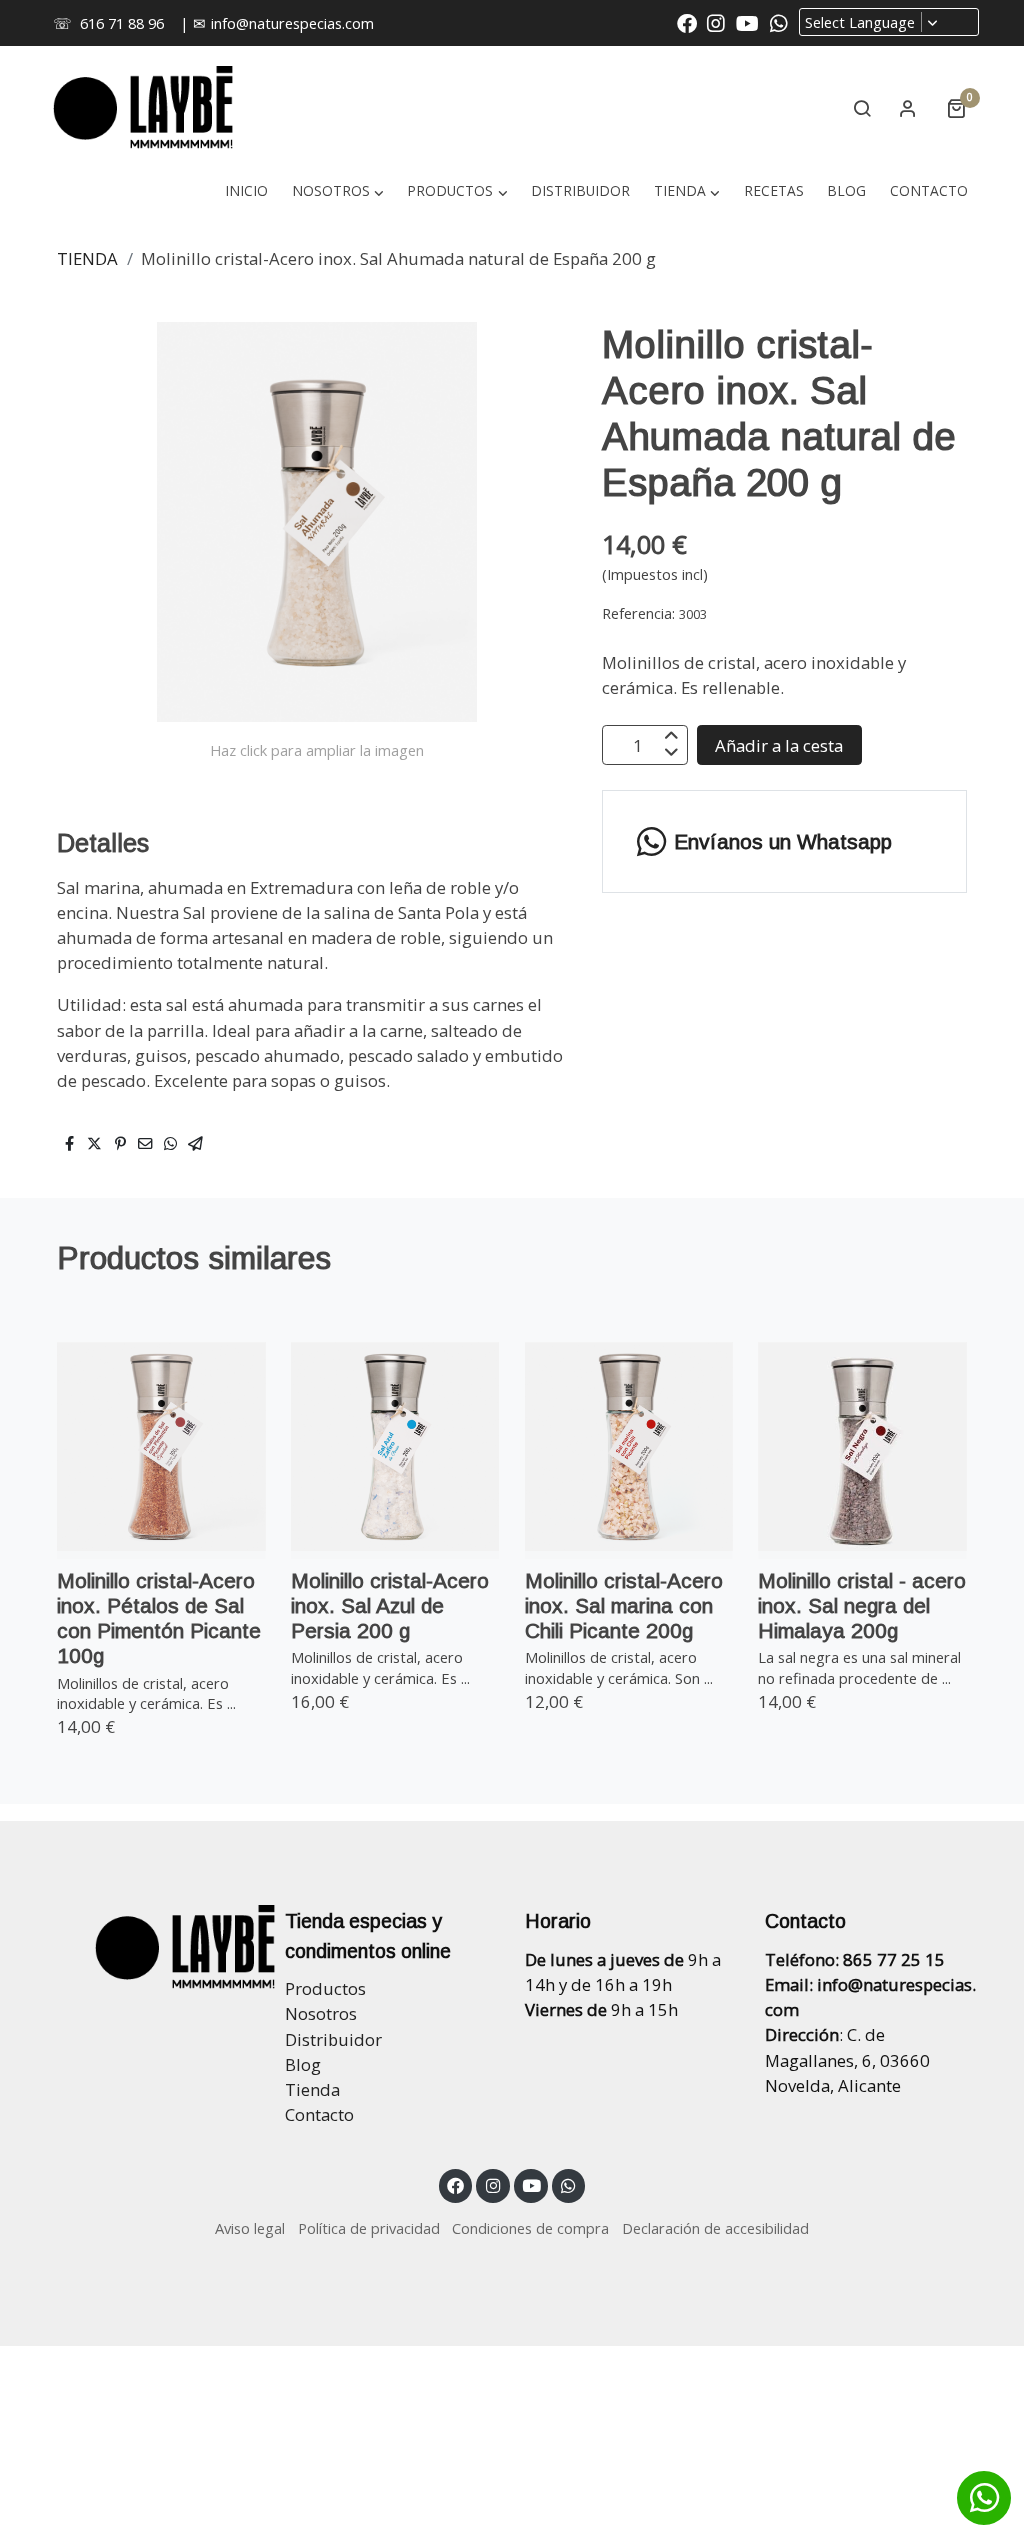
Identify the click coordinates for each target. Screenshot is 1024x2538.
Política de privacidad (369, 2228)
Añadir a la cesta (779, 745)
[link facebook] (687, 22)
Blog (303, 2064)
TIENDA (87, 258)
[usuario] (908, 108)
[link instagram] (716, 22)
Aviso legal (250, 2228)
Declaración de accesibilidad (715, 2228)
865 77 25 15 (894, 1959)
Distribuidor (333, 2039)
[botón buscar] (862, 108)
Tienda (312, 2089)
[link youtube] (747, 22)
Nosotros (321, 2013)
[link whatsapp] (779, 22)
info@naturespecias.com (292, 23)
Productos (325, 1988)
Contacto (319, 2114)
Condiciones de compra (530, 2228)
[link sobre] (152, 1947)
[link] (143, 108)
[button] (686, 190)
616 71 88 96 (122, 23)
